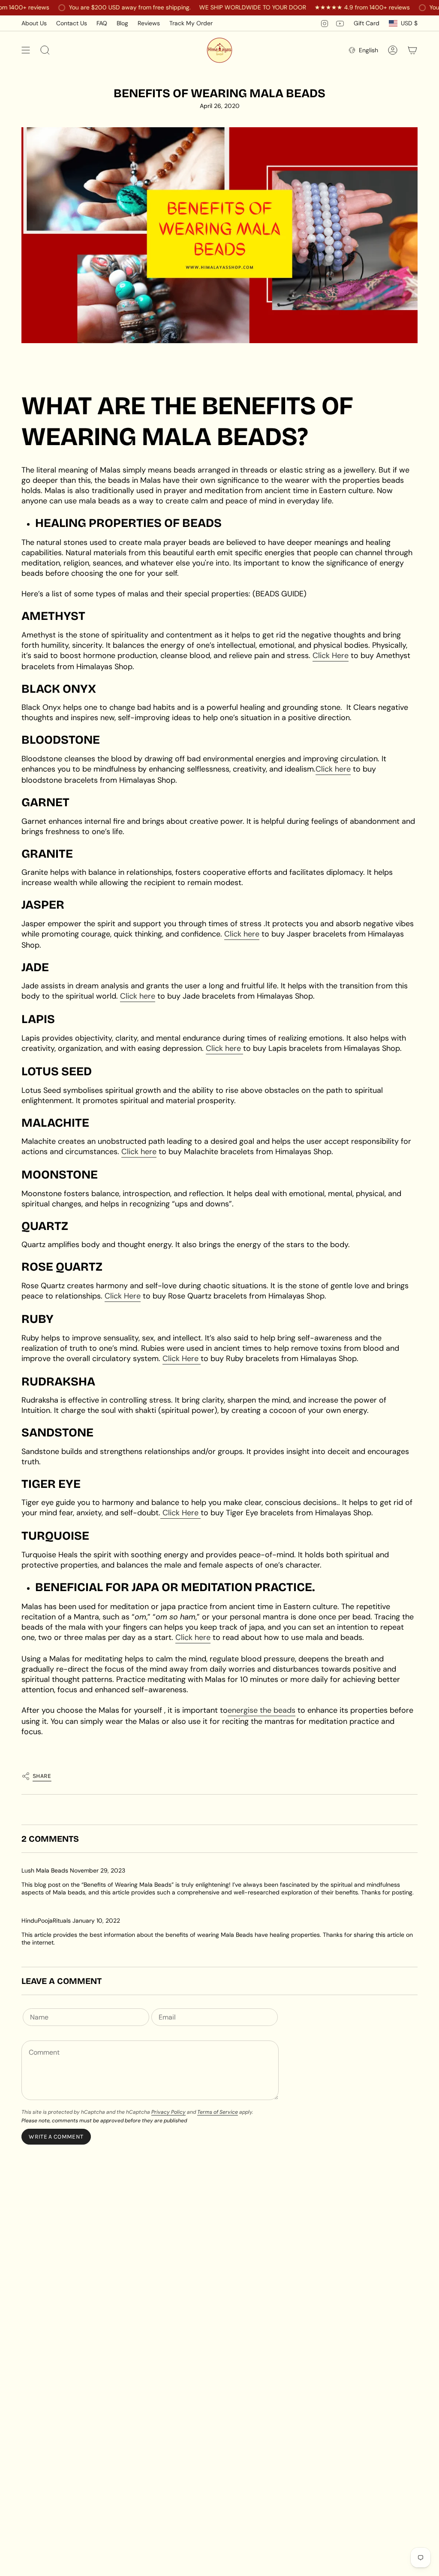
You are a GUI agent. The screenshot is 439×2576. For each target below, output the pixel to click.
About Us (34, 23)
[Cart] (412, 50)
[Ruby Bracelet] (200, 1359)
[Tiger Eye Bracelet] (200, 1513)
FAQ (102, 23)
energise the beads (262, 1710)
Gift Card (367, 23)
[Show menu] (26, 50)
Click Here (331, 655)
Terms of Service (218, 2112)
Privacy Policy (168, 2112)
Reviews (149, 23)
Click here (333, 769)
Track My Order (191, 23)
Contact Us (72, 23)
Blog (122, 23)
